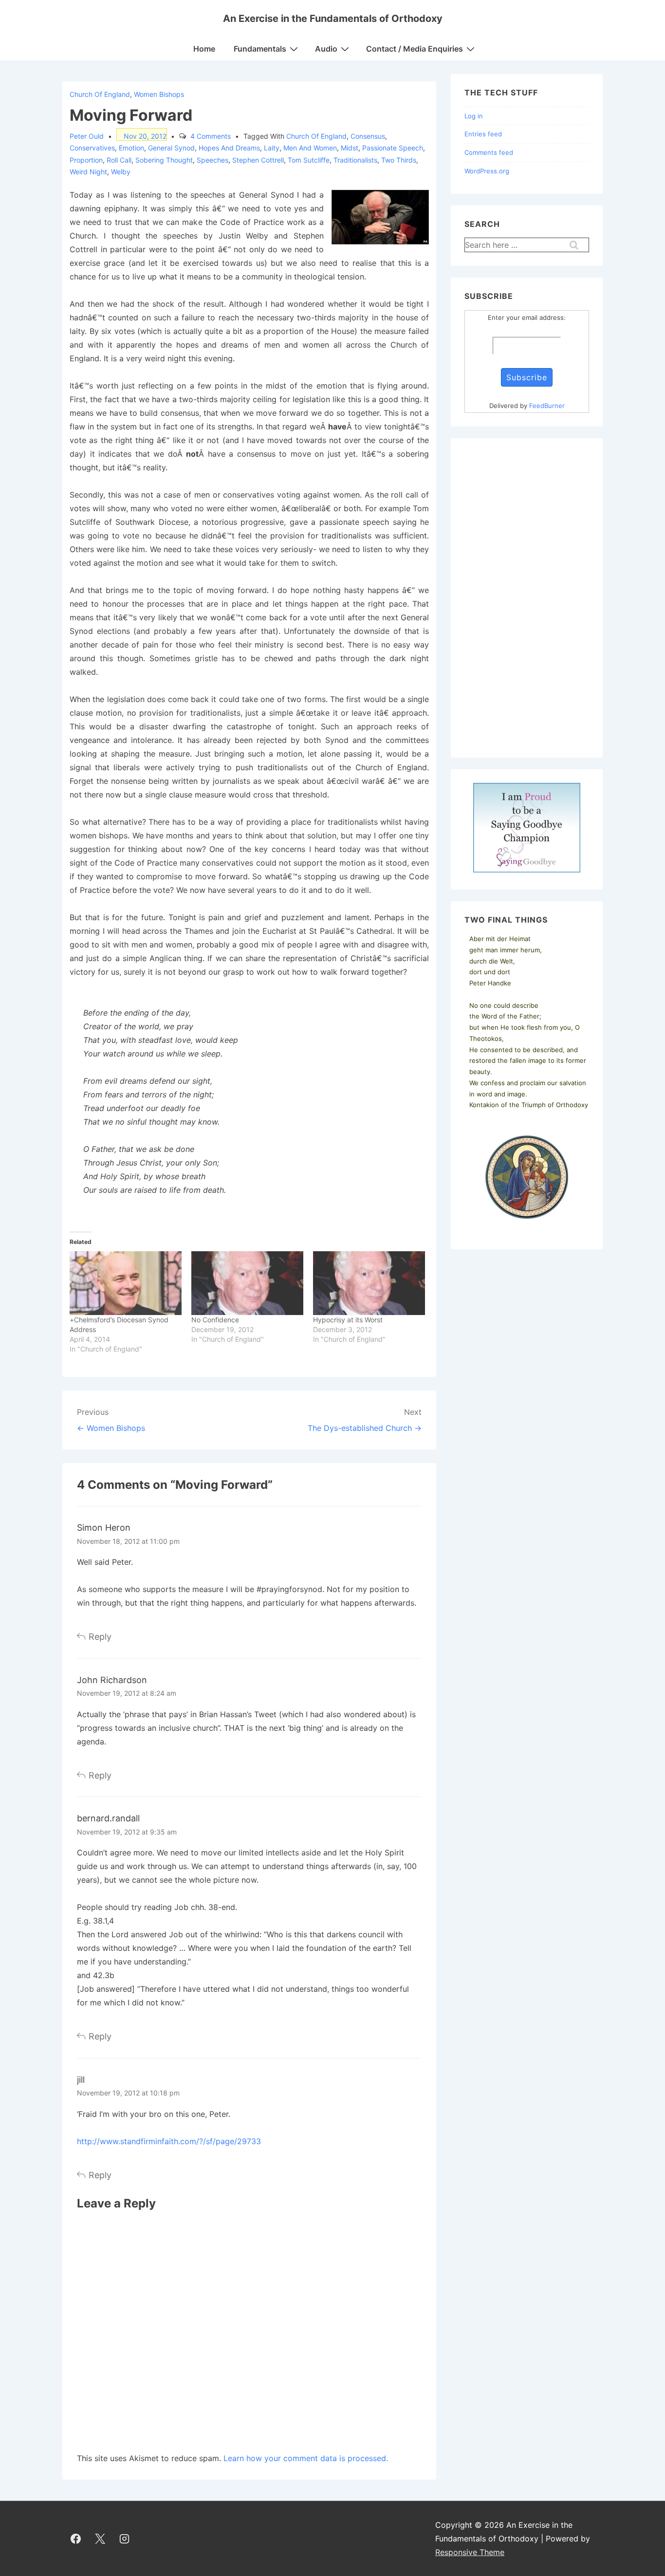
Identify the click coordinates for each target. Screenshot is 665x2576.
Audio (326, 49)
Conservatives (92, 148)
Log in (474, 116)
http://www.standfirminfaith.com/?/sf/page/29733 (169, 2141)
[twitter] (100, 2539)
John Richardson (112, 1680)
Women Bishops (159, 94)
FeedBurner (547, 406)
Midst (350, 148)
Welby (121, 172)
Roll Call (119, 160)
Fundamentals (260, 49)
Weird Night (88, 172)
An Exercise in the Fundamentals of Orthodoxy (333, 19)
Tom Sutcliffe (309, 160)
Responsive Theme (470, 2552)
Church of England (100, 94)
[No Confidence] (247, 1283)
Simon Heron (104, 1528)
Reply (100, 1637)
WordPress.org (487, 171)
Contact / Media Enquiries (415, 49)
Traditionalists (355, 160)
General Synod (171, 148)
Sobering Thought (164, 160)
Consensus (368, 136)
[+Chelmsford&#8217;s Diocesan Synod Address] (126, 1283)
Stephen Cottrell (258, 160)
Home (204, 49)
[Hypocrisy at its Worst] (369, 1283)
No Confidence (215, 1320)
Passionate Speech (393, 148)
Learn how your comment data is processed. (306, 2458)
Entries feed (483, 134)
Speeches (212, 160)
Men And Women (310, 148)
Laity (272, 148)
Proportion (86, 160)
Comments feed (489, 152)
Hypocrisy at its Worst (348, 1320)
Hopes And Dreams (229, 148)
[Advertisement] (527, 598)
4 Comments (211, 136)
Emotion (131, 148)
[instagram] (125, 2539)
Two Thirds (399, 160)
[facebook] (76, 2539)
